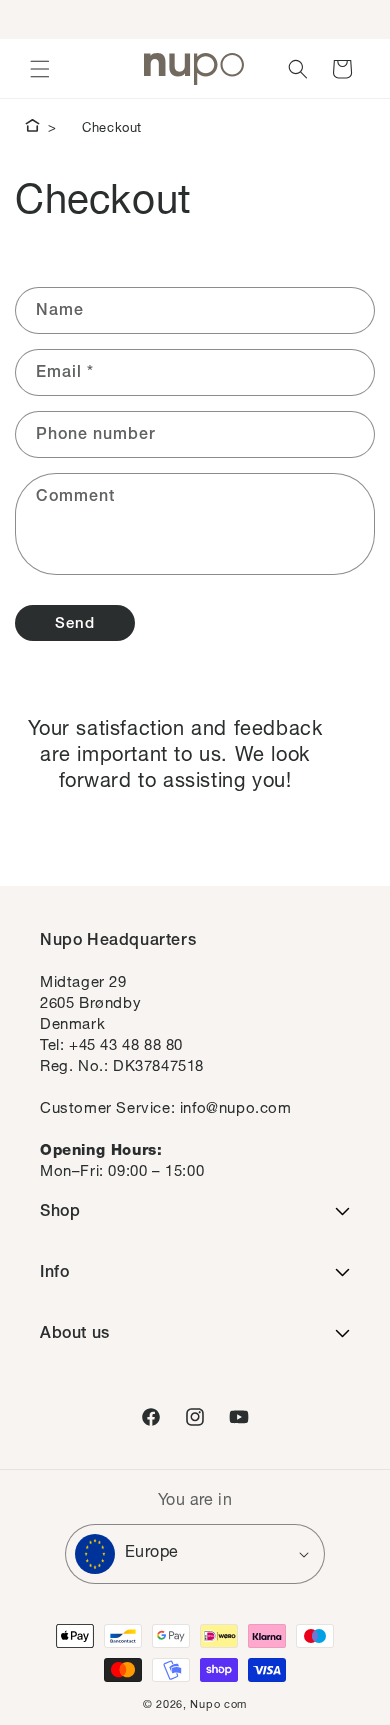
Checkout (112, 129)
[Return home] (32, 129)
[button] (40, 69)
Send (75, 624)
